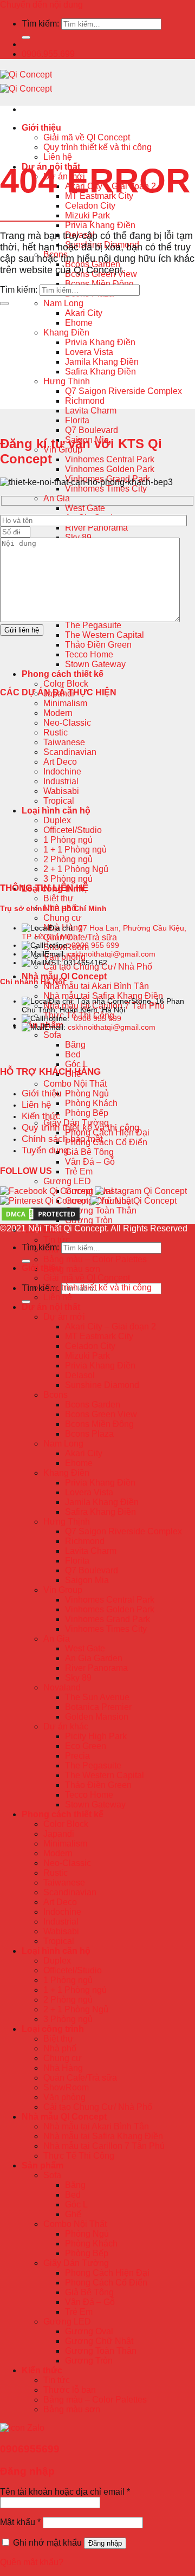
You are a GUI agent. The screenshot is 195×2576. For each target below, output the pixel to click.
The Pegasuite (93, 625)
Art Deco (60, 762)
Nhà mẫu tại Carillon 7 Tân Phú (104, 2146)
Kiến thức (42, 2370)
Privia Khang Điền (100, 225)
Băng (75, 1045)
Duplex (57, 820)
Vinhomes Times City (106, 489)
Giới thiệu (41, 128)
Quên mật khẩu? (32, 2562)
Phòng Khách (91, 1103)
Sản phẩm (43, 2165)
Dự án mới (64, 1317)
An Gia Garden (94, 1658)
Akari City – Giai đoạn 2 (110, 1326)
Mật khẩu (20, 2522)
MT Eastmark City (99, 1336)
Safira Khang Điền (100, 372)
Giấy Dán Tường (76, 2263)
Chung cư (63, 918)
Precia (77, 1756)
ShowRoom (66, 2087)
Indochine (62, 771)
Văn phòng (64, 2097)
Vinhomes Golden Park (110, 469)
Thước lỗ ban (70, 2390)
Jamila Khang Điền (102, 362)
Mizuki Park (87, 215)
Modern (58, 713)
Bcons (56, 1395)
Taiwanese (64, 742)
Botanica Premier (98, 1707)
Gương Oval (89, 2331)
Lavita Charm (91, 411)
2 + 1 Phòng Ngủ (76, 869)
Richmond (85, 401)
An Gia (57, 498)
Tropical (59, 801)
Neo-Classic (67, 723)
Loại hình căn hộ (56, 811)
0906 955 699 (95, 945)
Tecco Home (89, 654)
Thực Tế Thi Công (79, 2156)
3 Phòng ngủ (68, 879)
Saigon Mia (87, 1580)
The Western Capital (105, 635)
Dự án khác (66, 1726)
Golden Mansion (97, 1717)
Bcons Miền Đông (99, 284)
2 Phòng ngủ (68, 859)
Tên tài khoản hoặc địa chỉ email (65, 2492)
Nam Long (63, 303)
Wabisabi (61, 791)
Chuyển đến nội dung (41, 5)
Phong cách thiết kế (63, 674)
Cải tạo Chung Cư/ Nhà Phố (98, 2107)
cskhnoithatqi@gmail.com (112, 954)
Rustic (56, 732)
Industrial (61, 781)
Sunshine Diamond (102, 1385)
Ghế (73, 2214)
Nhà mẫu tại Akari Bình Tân (96, 986)
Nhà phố (60, 2048)
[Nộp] (26, 37)
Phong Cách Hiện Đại (107, 2273)
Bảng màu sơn (72, 1269)
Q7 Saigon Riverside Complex (123, 391)
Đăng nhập (105, 2543)
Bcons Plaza (89, 1434)
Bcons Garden (93, 1405)
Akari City (84, 313)
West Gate (85, 508)
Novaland (62, 1687)
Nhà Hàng (63, 2068)
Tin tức (57, 1240)
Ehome (79, 323)
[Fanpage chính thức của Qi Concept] (46, 1191)
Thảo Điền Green (98, 645)
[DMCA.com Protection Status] (41, 1219)
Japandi (59, 1834)
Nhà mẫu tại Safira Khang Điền (103, 996)
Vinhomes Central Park (110, 459)
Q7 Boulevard (92, 430)
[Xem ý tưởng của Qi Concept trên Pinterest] (44, 1201)
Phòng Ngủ (87, 1093)
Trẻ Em (79, 1171)
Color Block (66, 684)
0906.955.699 (48, 54)
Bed (73, 1054)
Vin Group (63, 1590)
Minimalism (65, 703)
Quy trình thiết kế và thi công (97, 147)
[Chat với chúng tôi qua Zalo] (22, 2428)
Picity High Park (96, 1736)
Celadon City (90, 206)
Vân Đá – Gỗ (90, 1162)
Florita (77, 420)
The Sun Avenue (97, 1697)
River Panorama (96, 528)
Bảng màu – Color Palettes (95, 1259)
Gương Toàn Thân (101, 1210)
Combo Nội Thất (75, 1084)
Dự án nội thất (51, 1307)
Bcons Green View (101, 1414)
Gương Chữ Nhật (99, 2341)
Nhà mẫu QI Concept (64, 976)
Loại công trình (53, 2029)
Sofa (52, 1035)
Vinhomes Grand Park (108, 1619)
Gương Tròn (89, 1220)
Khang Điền (66, 333)
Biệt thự (58, 898)
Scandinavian (70, 752)
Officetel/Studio (73, 830)
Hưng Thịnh (67, 381)
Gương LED (67, 1181)
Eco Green (86, 1746)
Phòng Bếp (87, 1113)
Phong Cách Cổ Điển (106, 1142)
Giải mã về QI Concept (87, 137)
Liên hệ (58, 157)
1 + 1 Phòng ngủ (75, 850)
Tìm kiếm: (40, 24)
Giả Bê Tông (89, 1152)
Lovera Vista (89, 352)
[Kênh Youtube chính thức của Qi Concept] (134, 1201)
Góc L (76, 1064)
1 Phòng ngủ (68, 840)
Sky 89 (78, 1678)
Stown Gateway (95, 664)
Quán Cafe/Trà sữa (80, 937)
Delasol (80, 1375)
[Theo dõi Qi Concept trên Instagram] (141, 1191)
